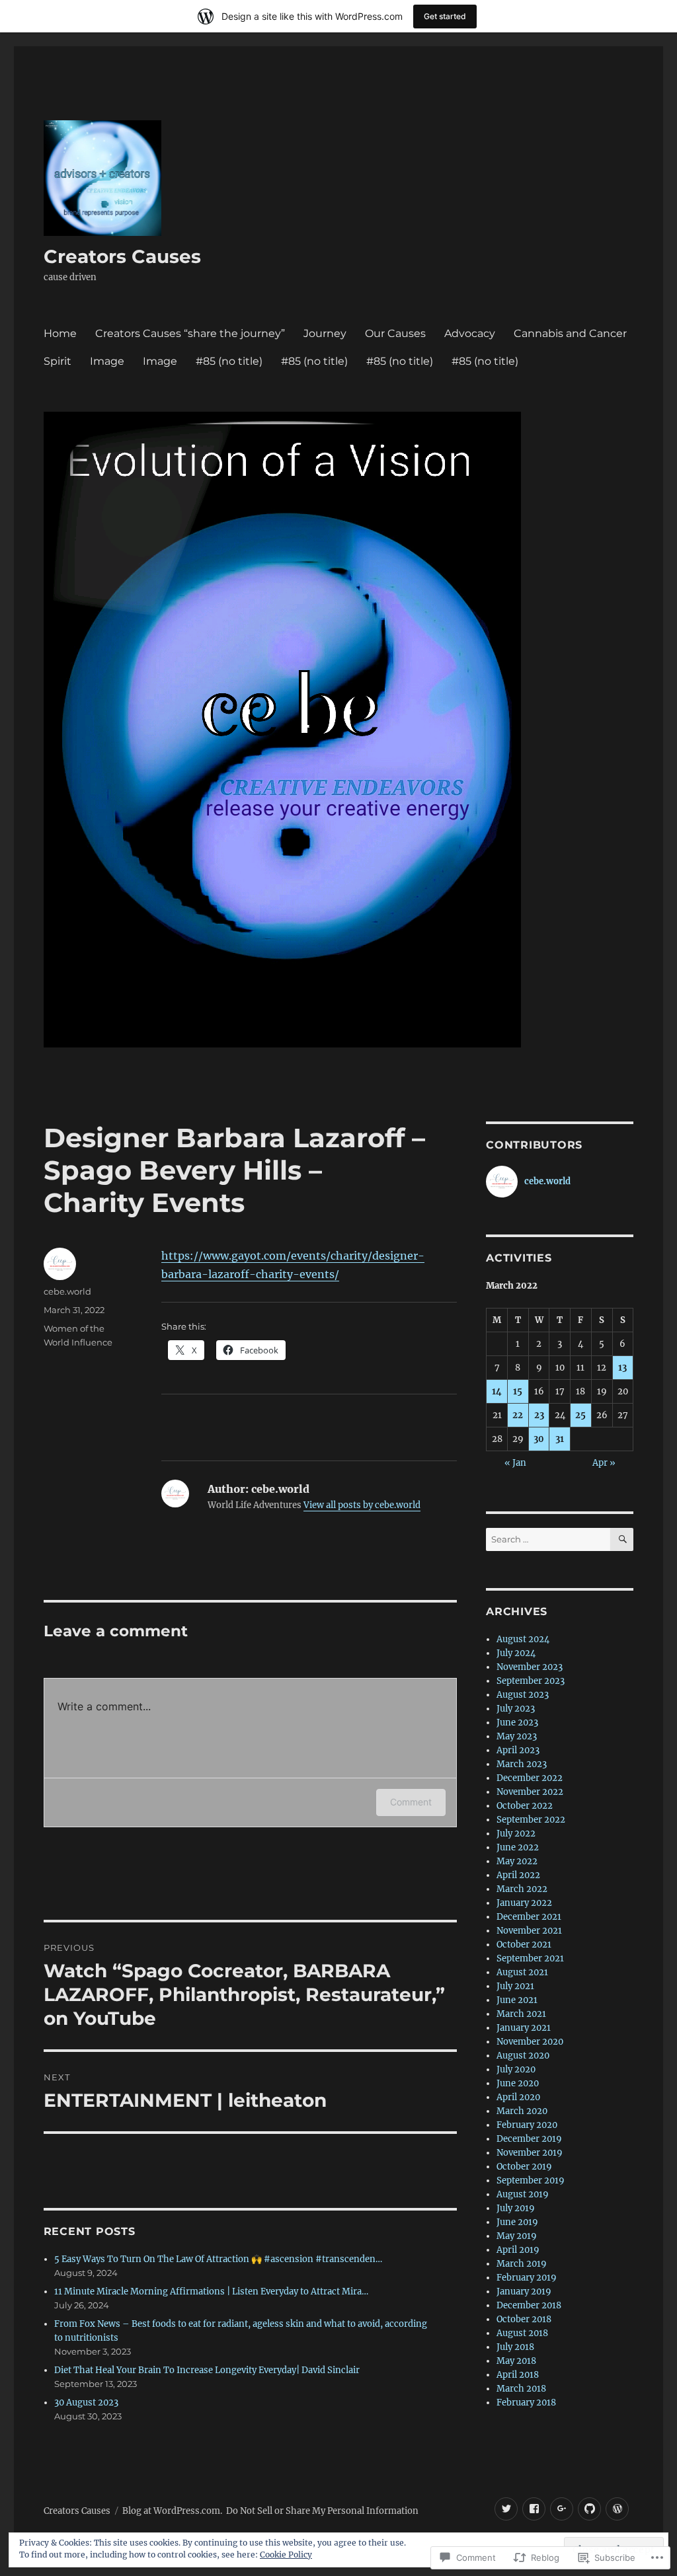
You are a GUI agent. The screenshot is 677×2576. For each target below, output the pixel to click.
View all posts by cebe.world (362, 1505)
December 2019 (529, 2139)
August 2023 (523, 1695)
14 (497, 1391)
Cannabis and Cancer (570, 333)
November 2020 (530, 2042)
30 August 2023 (86, 2403)
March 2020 (522, 2111)
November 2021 (529, 1931)
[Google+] (562, 2509)
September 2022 (531, 1820)
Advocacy (470, 333)
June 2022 (518, 1847)
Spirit (58, 361)
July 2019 (516, 2208)
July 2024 (516, 1653)
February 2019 (527, 2278)
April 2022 (518, 1875)
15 (518, 1391)
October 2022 (525, 1806)
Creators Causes (122, 256)
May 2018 (516, 2361)
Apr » (604, 1463)
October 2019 (524, 2167)
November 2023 (530, 1667)
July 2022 (516, 1834)
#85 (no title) (229, 361)
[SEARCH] (622, 1539)
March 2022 (522, 1889)
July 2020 (516, 2069)
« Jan (515, 1463)
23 (539, 1415)
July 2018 (515, 2347)
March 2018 (521, 2389)
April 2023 (518, 1750)
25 (580, 1415)
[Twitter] (506, 2509)
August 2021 (522, 1972)
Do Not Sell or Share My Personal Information (322, 2511)
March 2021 (521, 2014)
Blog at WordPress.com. (172, 2511)
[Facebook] (534, 2509)
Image (107, 361)
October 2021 (524, 1945)
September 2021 (530, 1958)
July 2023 (516, 1709)
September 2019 (531, 2180)
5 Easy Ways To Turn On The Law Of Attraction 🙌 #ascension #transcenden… (218, 2259)
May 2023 (517, 1736)
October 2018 (524, 2319)
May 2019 (517, 2236)
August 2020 (523, 2056)
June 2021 (517, 2000)
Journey (325, 333)
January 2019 (524, 2292)
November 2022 (530, 1792)
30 (539, 1439)
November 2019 (530, 2153)
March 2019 (522, 2264)
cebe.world (67, 1291)
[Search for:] (548, 1539)
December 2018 (529, 2305)
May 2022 (517, 1861)
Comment (411, 1802)
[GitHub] (589, 2509)
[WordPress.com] (617, 2509)
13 (622, 1368)
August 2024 (523, 1639)
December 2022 (530, 1778)
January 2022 (524, 1903)
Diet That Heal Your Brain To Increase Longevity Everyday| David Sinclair (207, 2370)
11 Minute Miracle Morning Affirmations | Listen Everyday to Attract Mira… (211, 2292)
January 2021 (524, 2028)
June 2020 (518, 2083)
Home (60, 333)
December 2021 (529, 1917)
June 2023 (517, 1723)
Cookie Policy (286, 2555)
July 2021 (515, 1986)
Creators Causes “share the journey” (190, 333)
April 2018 (518, 2375)
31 (560, 1439)
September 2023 (531, 1681)
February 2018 (526, 2403)
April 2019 (518, 2250)
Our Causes (395, 333)
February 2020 (527, 2125)
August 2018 (522, 2333)
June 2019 (517, 2222)
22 (518, 1415)
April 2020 (518, 2097)
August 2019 (523, 2194)
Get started (445, 16)
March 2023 (522, 1764)
